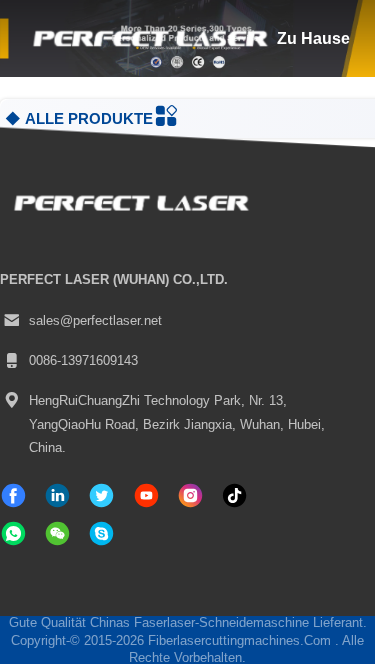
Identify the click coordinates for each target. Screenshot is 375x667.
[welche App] (13, 533)
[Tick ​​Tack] (146, 495)
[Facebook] (13, 495)
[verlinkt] (57, 495)
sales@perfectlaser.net (95, 320)
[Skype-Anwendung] (101, 533)
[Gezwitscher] (101, 495)
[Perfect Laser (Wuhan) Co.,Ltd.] (148, 38)
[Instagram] (190, 495)
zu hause (313, 38)
